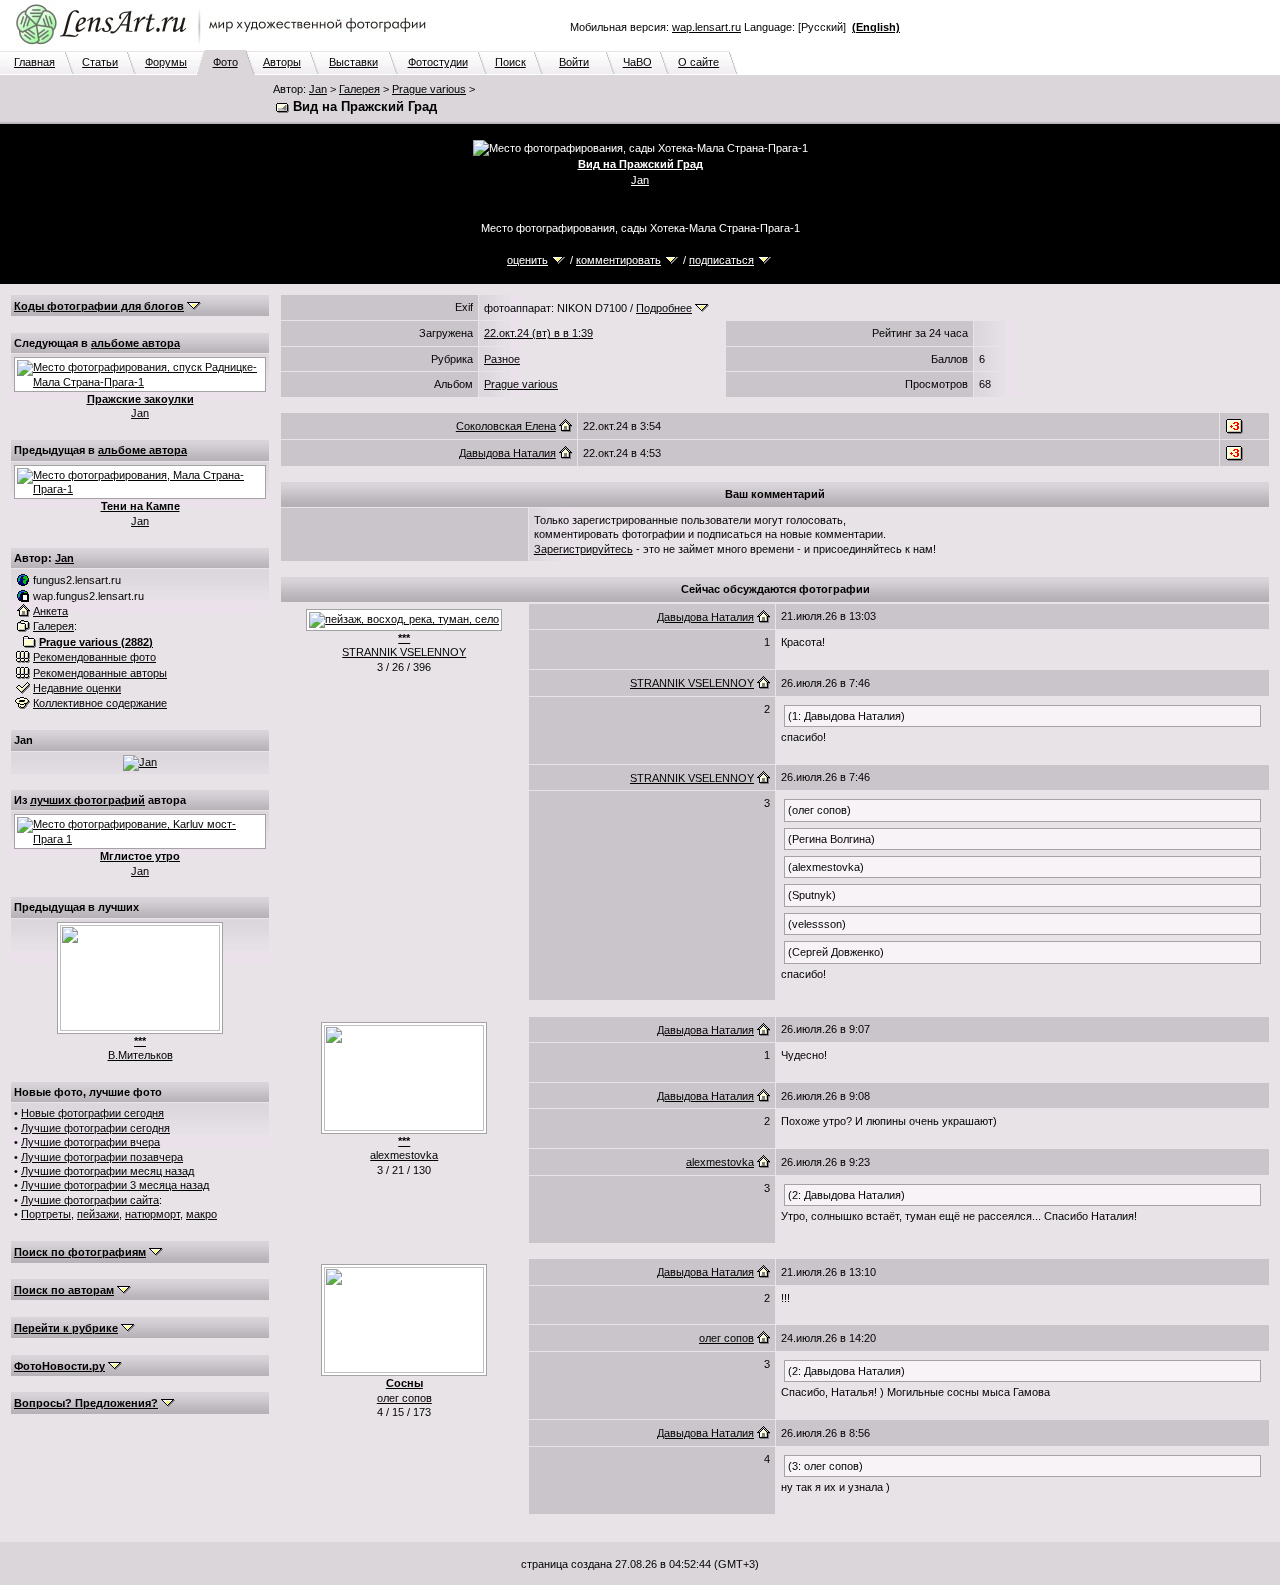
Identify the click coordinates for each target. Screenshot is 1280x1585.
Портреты (46, 1214)
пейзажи (98, 1214)
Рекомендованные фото (94, 657)
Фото (225, 62)
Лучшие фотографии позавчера (102, 1157)
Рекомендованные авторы (100, 673)
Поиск (510, 62)
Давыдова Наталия (507, 453)
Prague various (429, 89)
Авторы (282, 62)
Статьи (100, 62)
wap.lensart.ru (706, 27)
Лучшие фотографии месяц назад (107, 1171)
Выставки (353, 62)
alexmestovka (404, 1155)
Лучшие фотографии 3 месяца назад (115, 1185)
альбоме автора (135, 343)
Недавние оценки (77, 688)
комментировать (618, 260)
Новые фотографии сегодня (92, 1113)
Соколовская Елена (506, 426)
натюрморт (152, 1214)
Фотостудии (438, 62)
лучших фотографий (87, 800)
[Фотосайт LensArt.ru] (225, 46)
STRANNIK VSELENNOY (404, 652)
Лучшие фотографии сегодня (95, 1128)
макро (201, 1214)
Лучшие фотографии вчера (90, 1142)
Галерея (359, 89)
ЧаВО (637, 62)
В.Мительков (140, 1055)
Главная (34, 62)
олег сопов (404, 1398)
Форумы (166, 62)
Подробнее (664, 308)
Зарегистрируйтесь (583, 549)
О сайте (698, 62)
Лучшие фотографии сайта (90, 1200)
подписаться (721, 260)
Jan (318, 89)
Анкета (50, 611)
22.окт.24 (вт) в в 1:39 (538, 333)
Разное (502, 359)
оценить (527, 260)
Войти (574, 62)
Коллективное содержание (100, 703)
